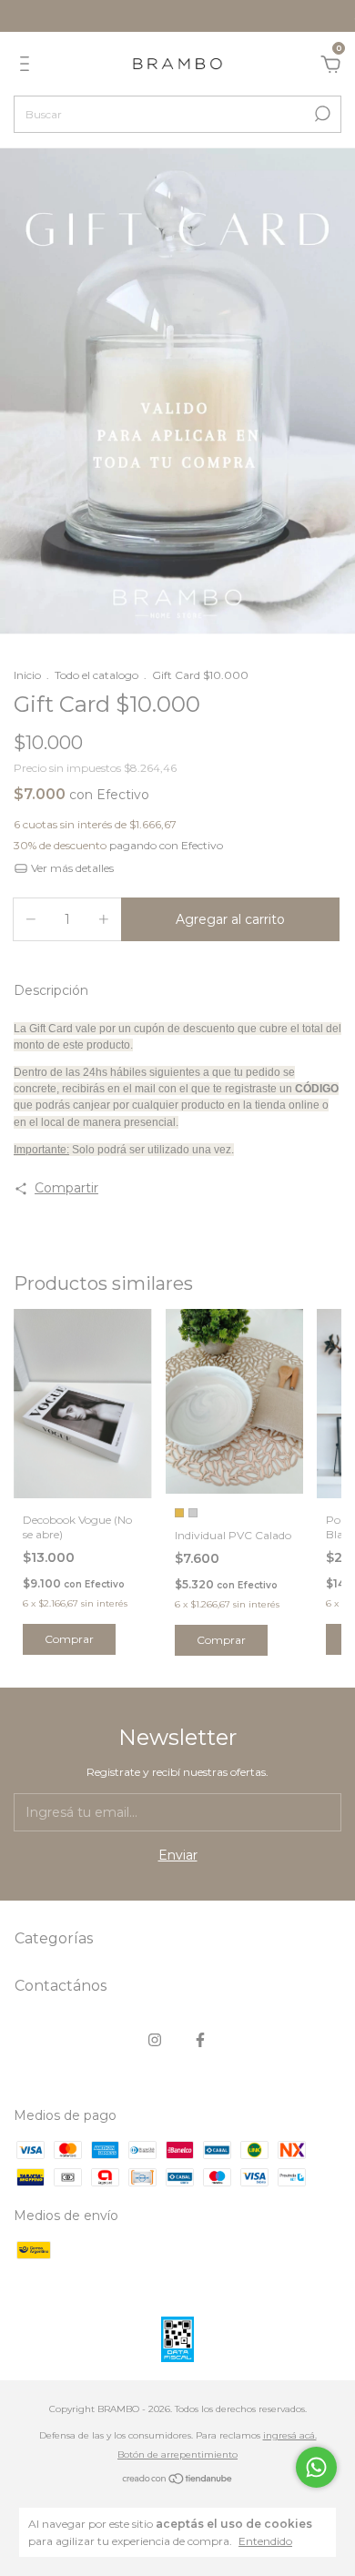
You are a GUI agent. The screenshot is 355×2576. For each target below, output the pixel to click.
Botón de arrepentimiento (177, 2454)
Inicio (27, 675)
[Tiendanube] (178, 2480)
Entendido (265, 2541)
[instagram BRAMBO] (155, 2040)
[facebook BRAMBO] (200, 2040)
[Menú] (28, 66)
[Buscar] (321, 114)
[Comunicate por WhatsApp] (316, 2467)
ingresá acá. (290, 2435)
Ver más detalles (71, 868)
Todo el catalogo (96, 675)
